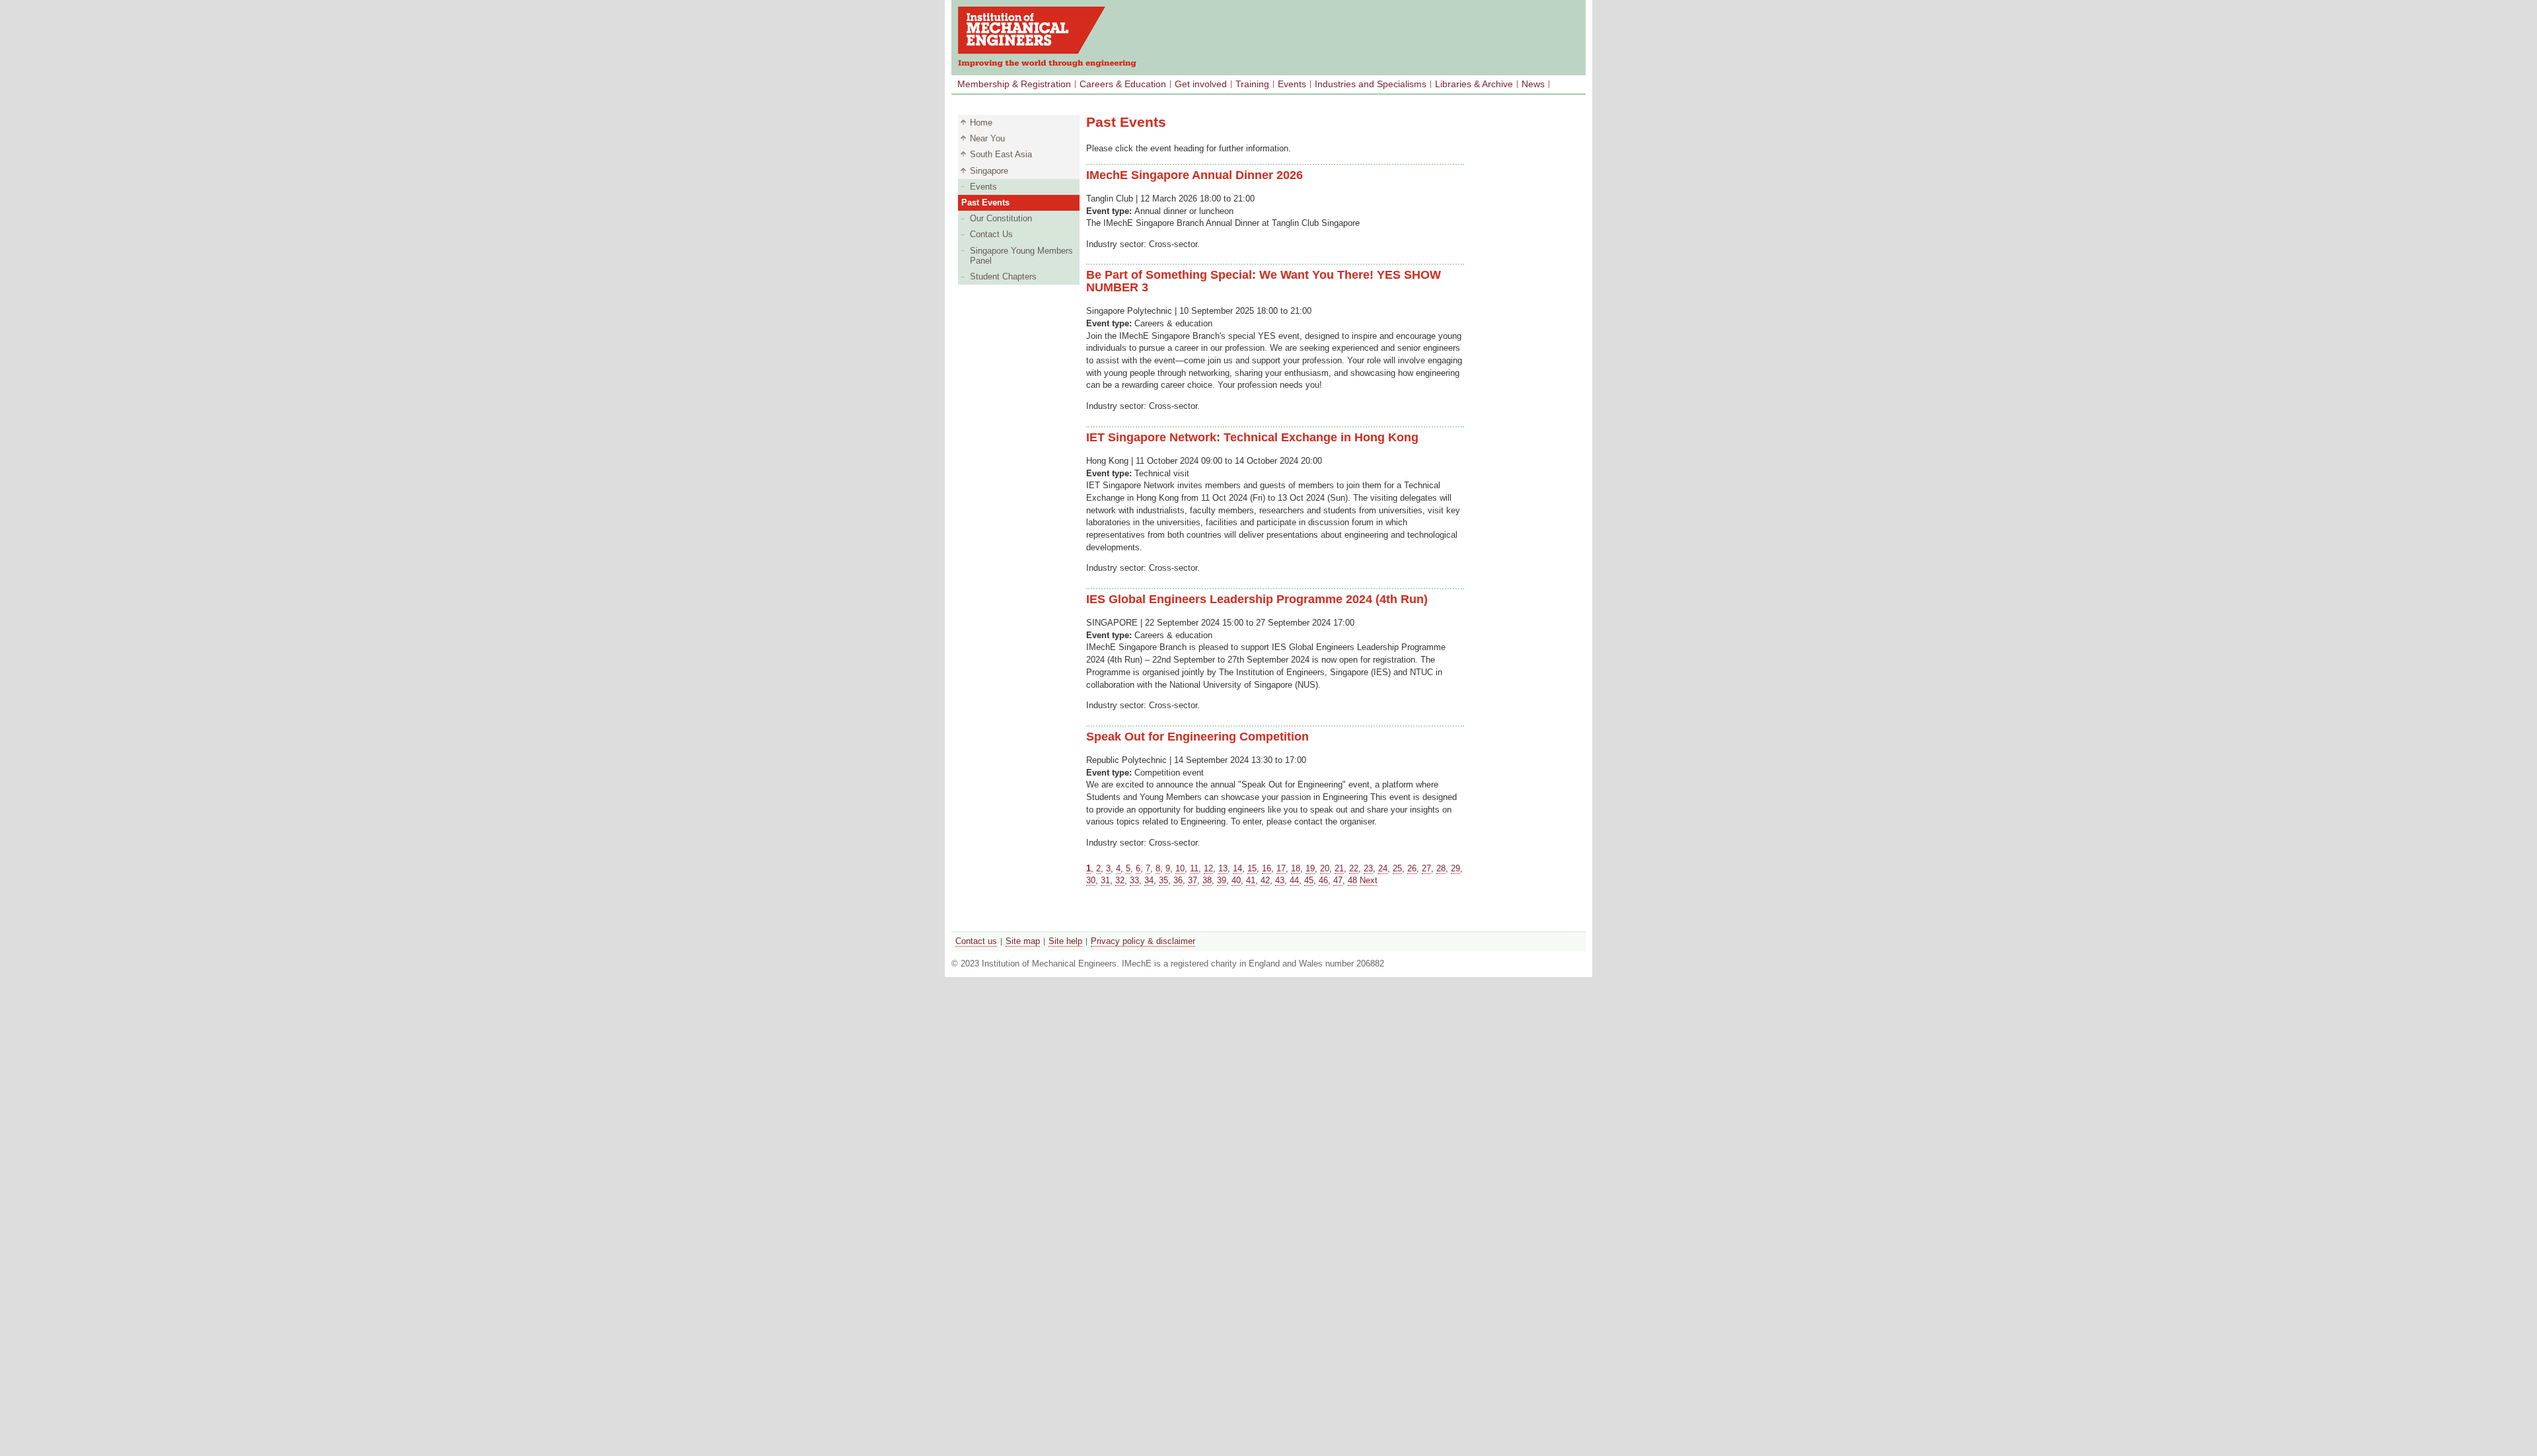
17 (1281, 868)
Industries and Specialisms (1371, 84)
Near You (987, 138)
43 (1280, 880)
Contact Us (991, 234)
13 (1223, 868)
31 (1105, 880)
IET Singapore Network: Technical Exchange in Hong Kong (1252, 437)
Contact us (976, 941)
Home (981, 123)
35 (1163, 880)
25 (1397, 868)
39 (1222, 880)
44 (1294, 880)
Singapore (989, 171)
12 (1208, 868)
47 (1338, 880)
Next (1369, 880)
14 (1237, 868)
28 (1441, 868)
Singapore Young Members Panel (1021, 256)
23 (1368, 868)
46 (1323, 880)
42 (1265, 880)
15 (1252, 868)
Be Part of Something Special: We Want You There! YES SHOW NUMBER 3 (1264, 281)
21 (1339, 868)
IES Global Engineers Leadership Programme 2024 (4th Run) (1257, 599)
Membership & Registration (1014, 84)
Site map (1023, 941)
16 (1267, 868)
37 (1193, 880)
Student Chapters (1003, 276)
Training (1252, 84)
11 (1194, 868)
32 (1120, 880)
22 (1354, 868)
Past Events (985, 202)
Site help (1065, 941)
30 (1091, 880)
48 (1352, 880)
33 (1134, 880)
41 (1251, 880)
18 (1296, 868)
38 (1207, 880)
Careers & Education (1123, 84)
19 (1310, 868)
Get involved (1201, 84)
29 (1455, 868)
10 (1180, 868)
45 (1309, 880)
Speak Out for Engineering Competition (1197, 737)
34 (1149, 880)
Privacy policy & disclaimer (1143, 941)
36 (1178, 880)
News (1533, 84)
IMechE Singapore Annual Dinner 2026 (1195, 175)
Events (1292, 84)
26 (1412, 868)
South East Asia (1001, 154)
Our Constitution (1001, 218)
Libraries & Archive (1474, 84)
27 (1426, 868)
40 (1236, 880)
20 (1325, 868)
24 (1383, 868)
